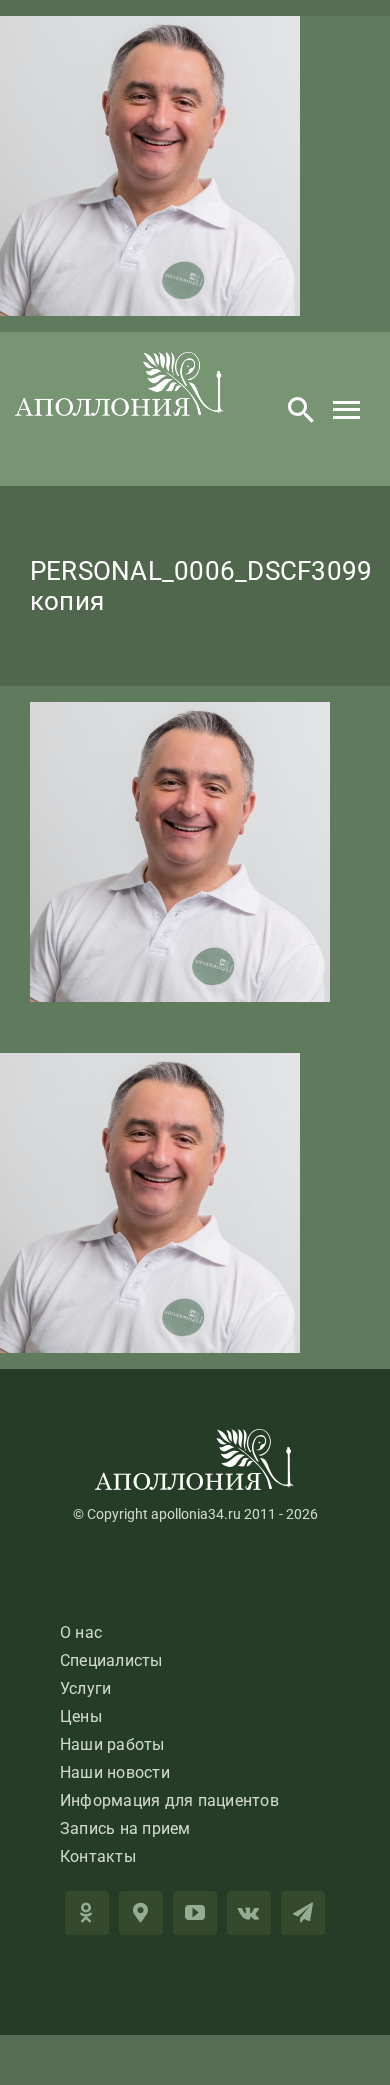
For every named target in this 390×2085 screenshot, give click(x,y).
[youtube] (195, 1913)
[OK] (87, 1913)
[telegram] (303, 1913)
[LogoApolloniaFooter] (195, 1436)
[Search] (301, 409)
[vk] (249, 1913)
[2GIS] (141, 1913)
